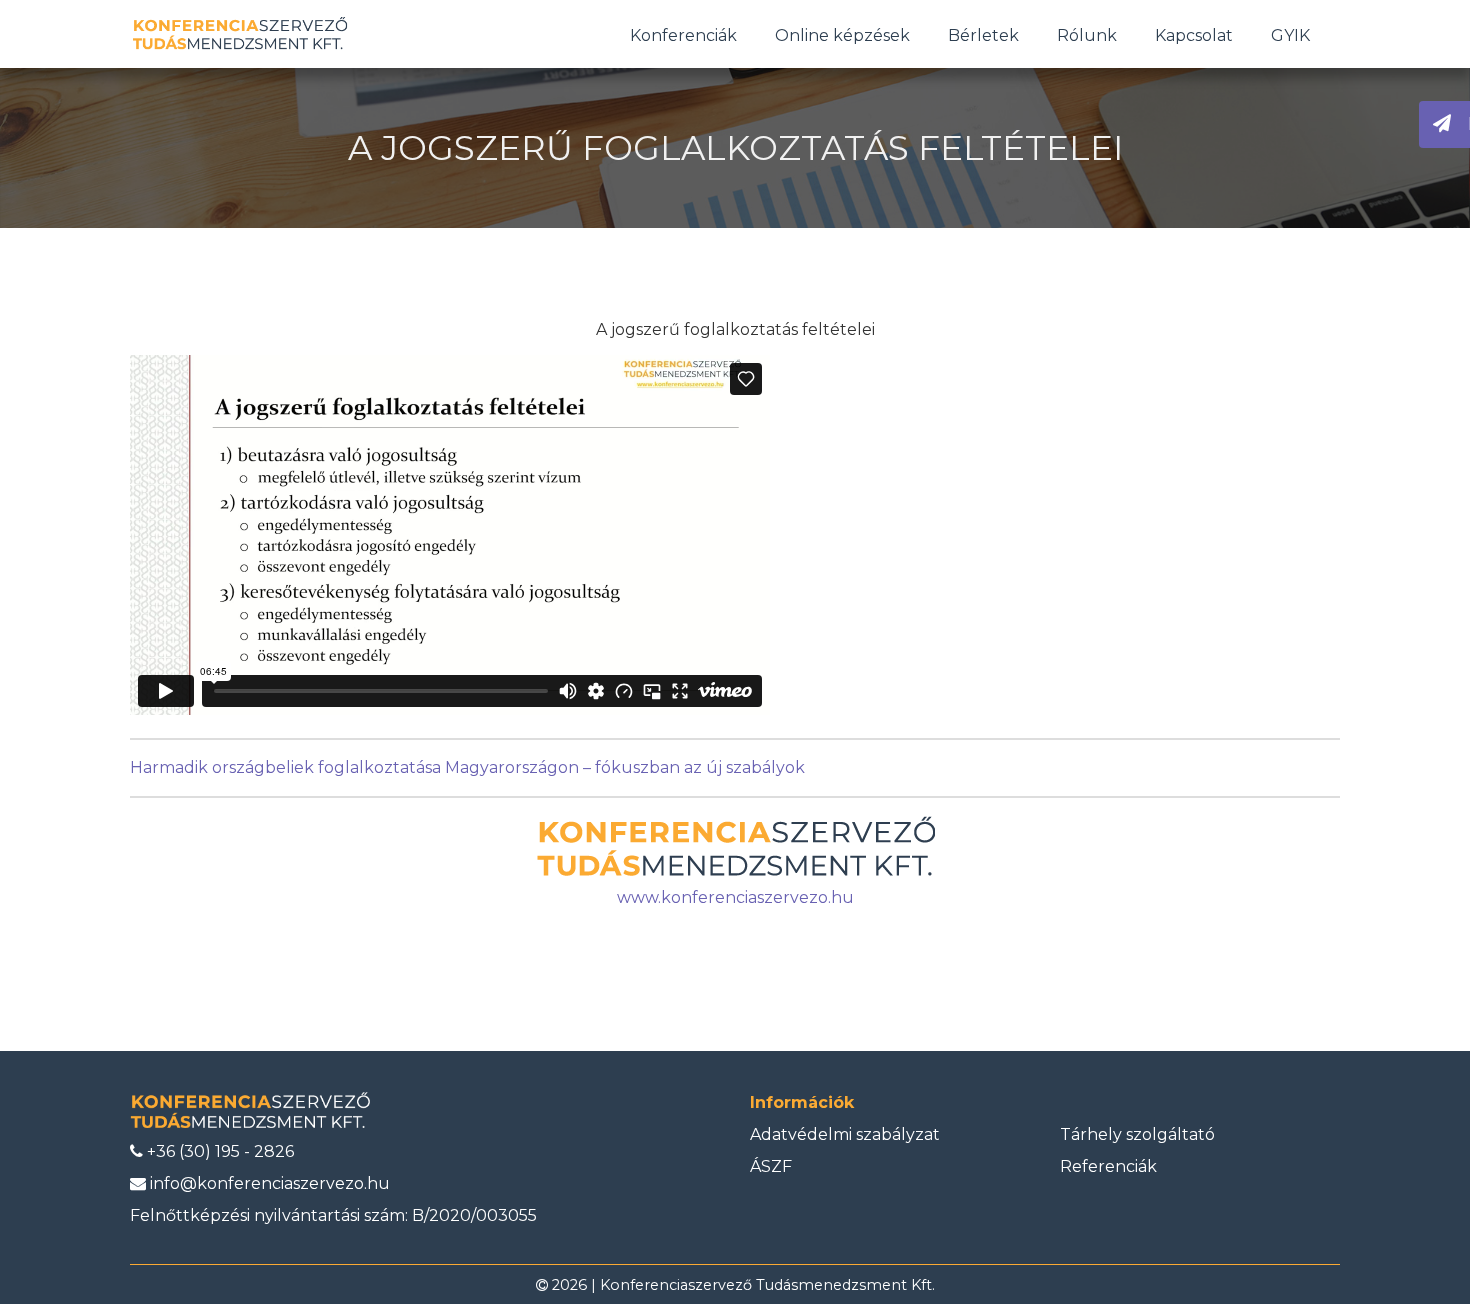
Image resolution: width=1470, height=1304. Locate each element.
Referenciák (1108, 1166)
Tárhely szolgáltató (1137, 1134)
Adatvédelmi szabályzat (845, 1134)
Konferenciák (683, 35)
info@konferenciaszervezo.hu (268, 1183)
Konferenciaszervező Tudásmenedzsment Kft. (767, 1285)
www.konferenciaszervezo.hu (735, 897)
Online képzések (842, 35)
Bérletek (983, 35)
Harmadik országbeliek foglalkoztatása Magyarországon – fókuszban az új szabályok (467, 767)
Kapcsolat (1194, 35)
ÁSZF (771, 1166)
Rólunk (1087, 35)
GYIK (1290, 35)
